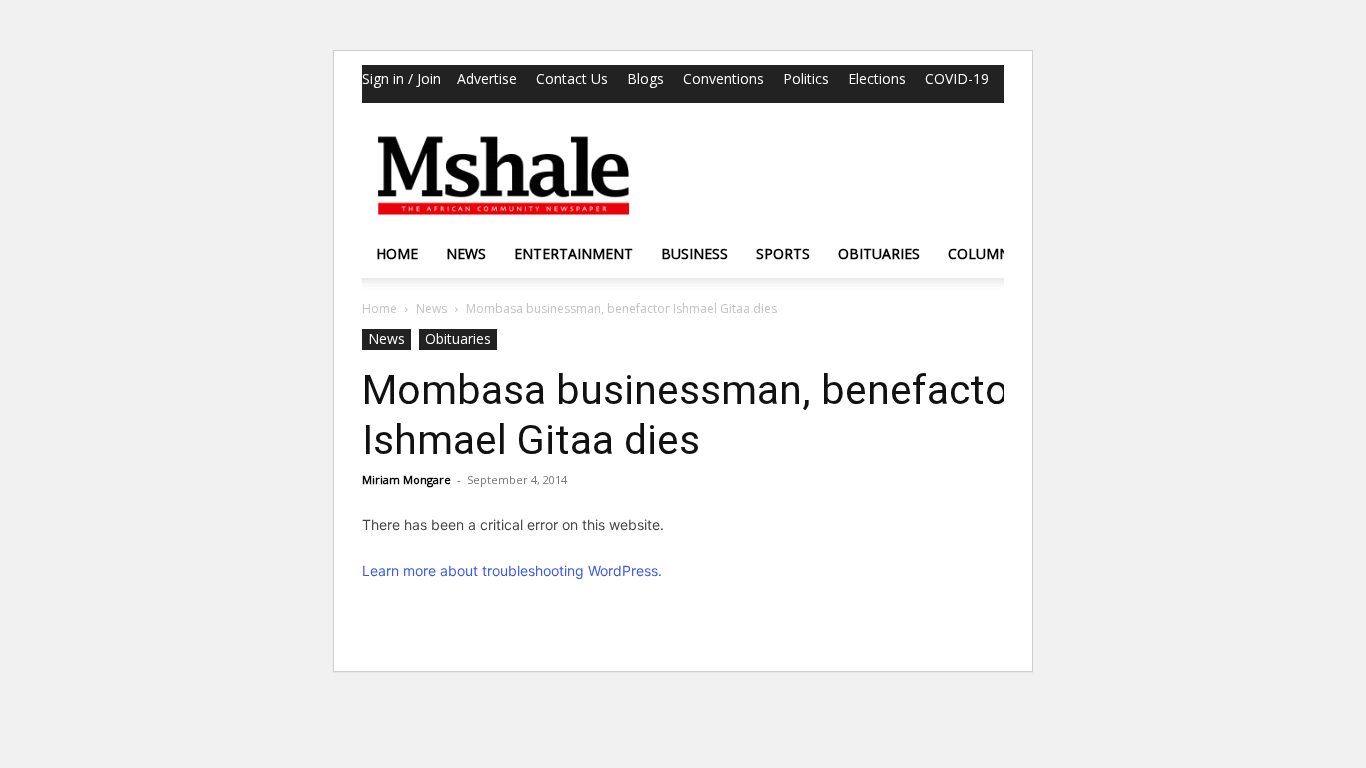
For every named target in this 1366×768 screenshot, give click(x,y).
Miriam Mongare (406, 479)
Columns (983, 253)
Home (397, 253)
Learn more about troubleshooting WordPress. (512, 570)
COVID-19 (957, 78)
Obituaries (879, 253)
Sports (783, 253)
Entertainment (573, 253)
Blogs (645, 78)
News (466, 253)
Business (694, 253)
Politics (806, 78)
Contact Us (572, 78)
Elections (877, 78)
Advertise (487, 78)
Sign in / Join (401, 78)
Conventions (723, 78)
